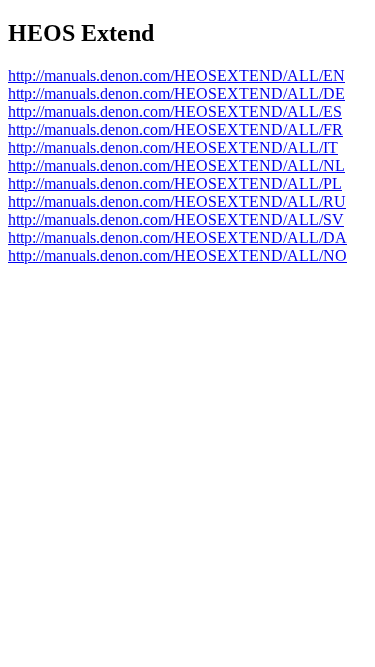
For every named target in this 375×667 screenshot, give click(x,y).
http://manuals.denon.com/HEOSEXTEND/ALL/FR (175, 129)
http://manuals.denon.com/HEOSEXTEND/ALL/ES (175, 111)
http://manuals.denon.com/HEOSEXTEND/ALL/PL (175, 183)
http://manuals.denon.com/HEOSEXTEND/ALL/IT (173, 147)
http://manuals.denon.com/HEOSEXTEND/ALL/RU (177, 201)
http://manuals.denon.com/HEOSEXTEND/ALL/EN (176, 75)
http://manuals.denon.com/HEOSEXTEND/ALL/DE (176, 93)
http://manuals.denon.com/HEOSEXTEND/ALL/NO (177, 255)
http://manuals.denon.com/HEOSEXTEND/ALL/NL (176, 165)
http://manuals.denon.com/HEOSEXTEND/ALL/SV (176, 219)
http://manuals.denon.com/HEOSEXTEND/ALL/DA (177, 237)
